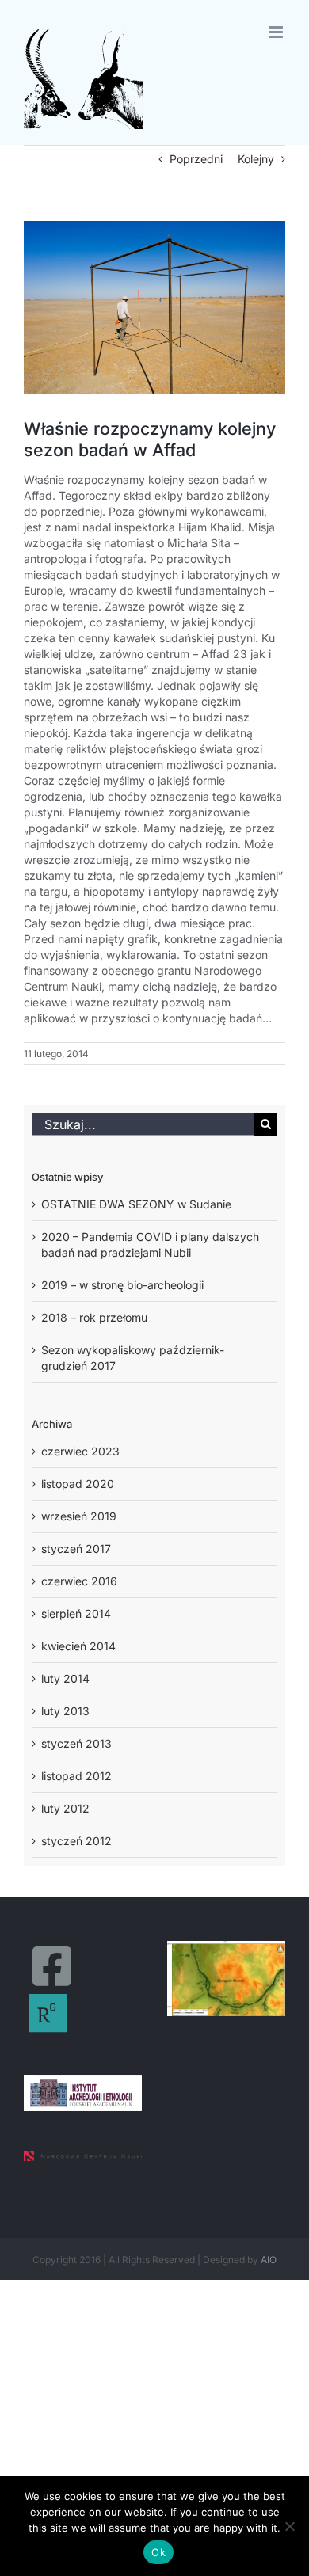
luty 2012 (65, 1808)
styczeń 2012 (76, 1841)
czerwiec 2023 (80, 1451)
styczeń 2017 (76, 1549)
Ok (158, 2552)
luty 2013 (65, 1711)
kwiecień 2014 (78, 1646)
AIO (269, 2260)
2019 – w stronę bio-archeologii (122, 1285)
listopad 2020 (78, 1484)
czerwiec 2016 (79, 1581)
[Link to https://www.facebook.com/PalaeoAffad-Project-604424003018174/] (52, 1966)
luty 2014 (65, 1678)
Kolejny (256, 159)
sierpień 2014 (76, 1613)
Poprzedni (196, 159)
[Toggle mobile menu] (277, 32)
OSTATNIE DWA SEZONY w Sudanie (136, 1204)
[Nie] (289, 2526)
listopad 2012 (76, 1776)
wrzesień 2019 (79, 1516)
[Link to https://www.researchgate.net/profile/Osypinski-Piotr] (48, 2013)
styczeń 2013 (76, 1743)
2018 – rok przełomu (94, 1317)
